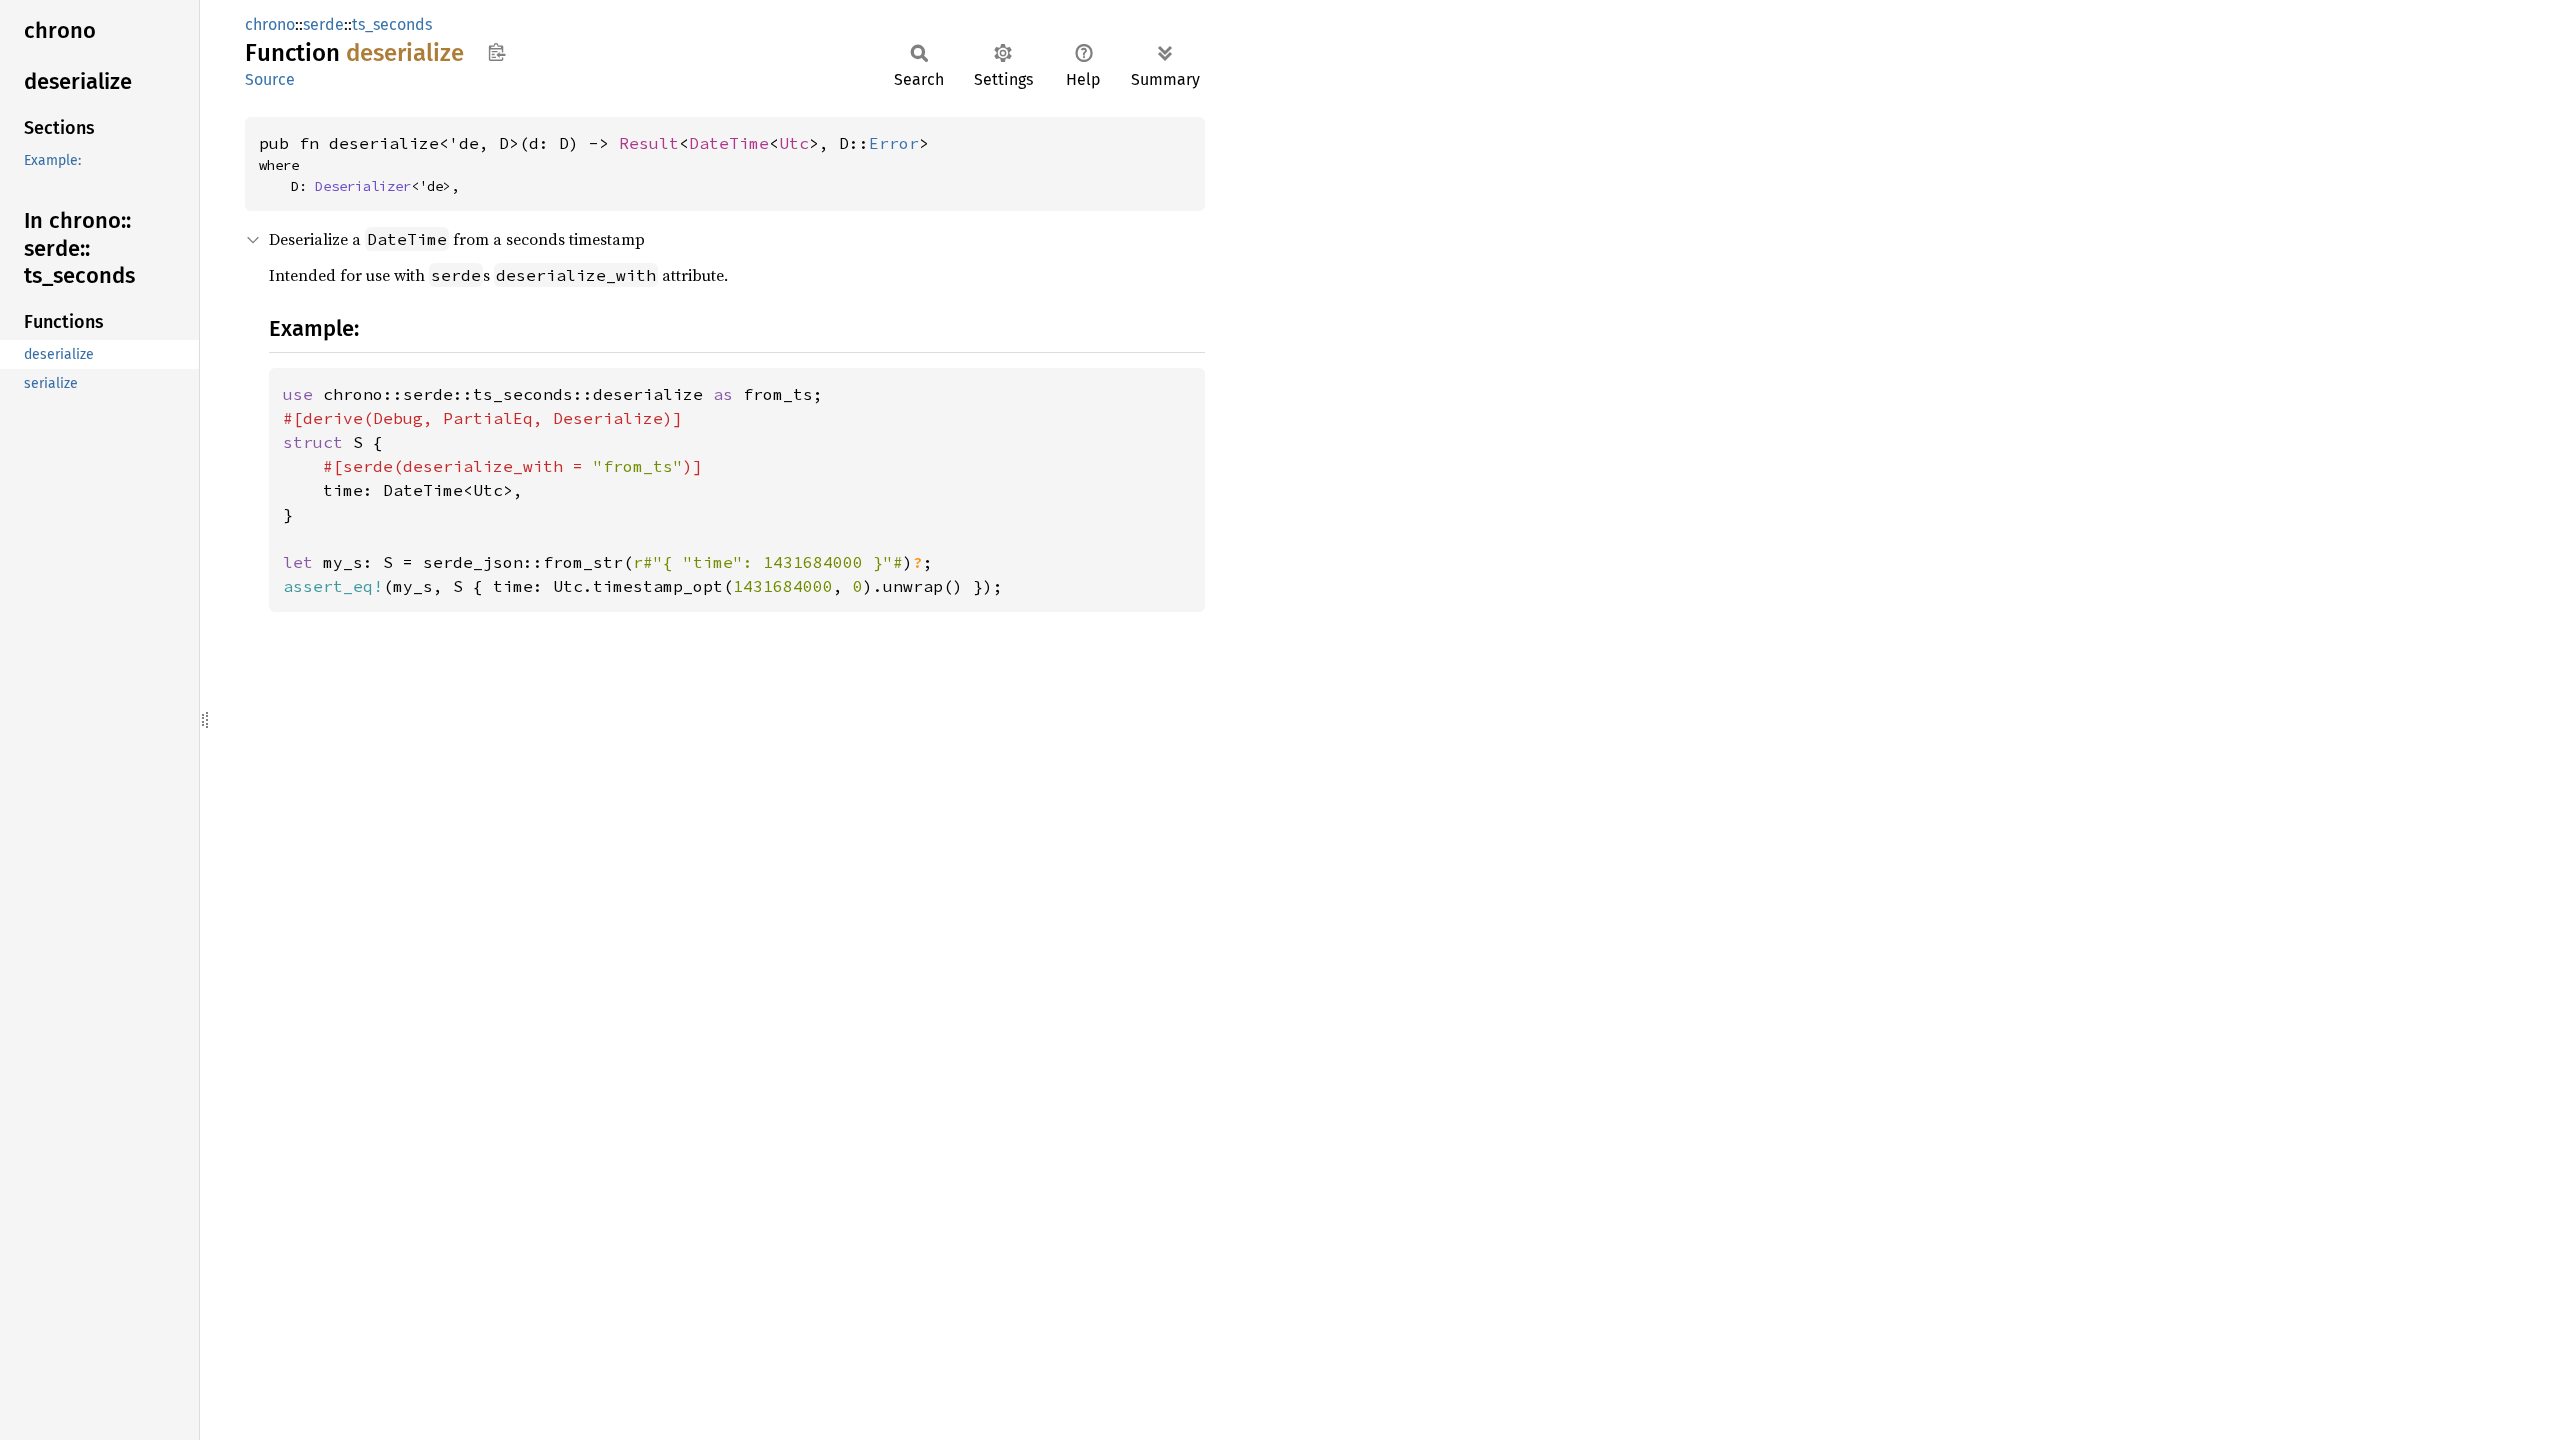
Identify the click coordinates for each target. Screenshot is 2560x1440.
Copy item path (496, 52)
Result (649, 143)
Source (270, 79)
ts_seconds (392, 24)
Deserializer (363, 186)
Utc (794, 143)
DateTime (729, 143)
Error (894, 143)
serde (323, 24)
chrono (270, 24)
